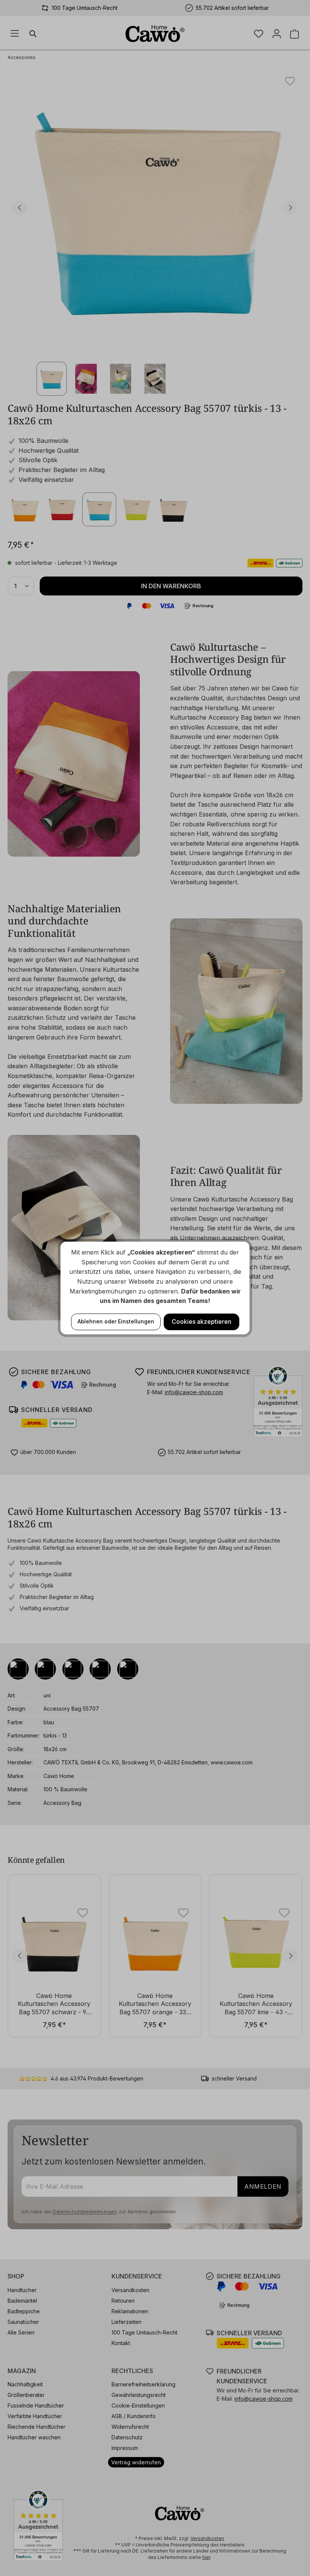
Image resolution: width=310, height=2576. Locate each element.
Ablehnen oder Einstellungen (116, 1321)
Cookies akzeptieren (201, 1322)
